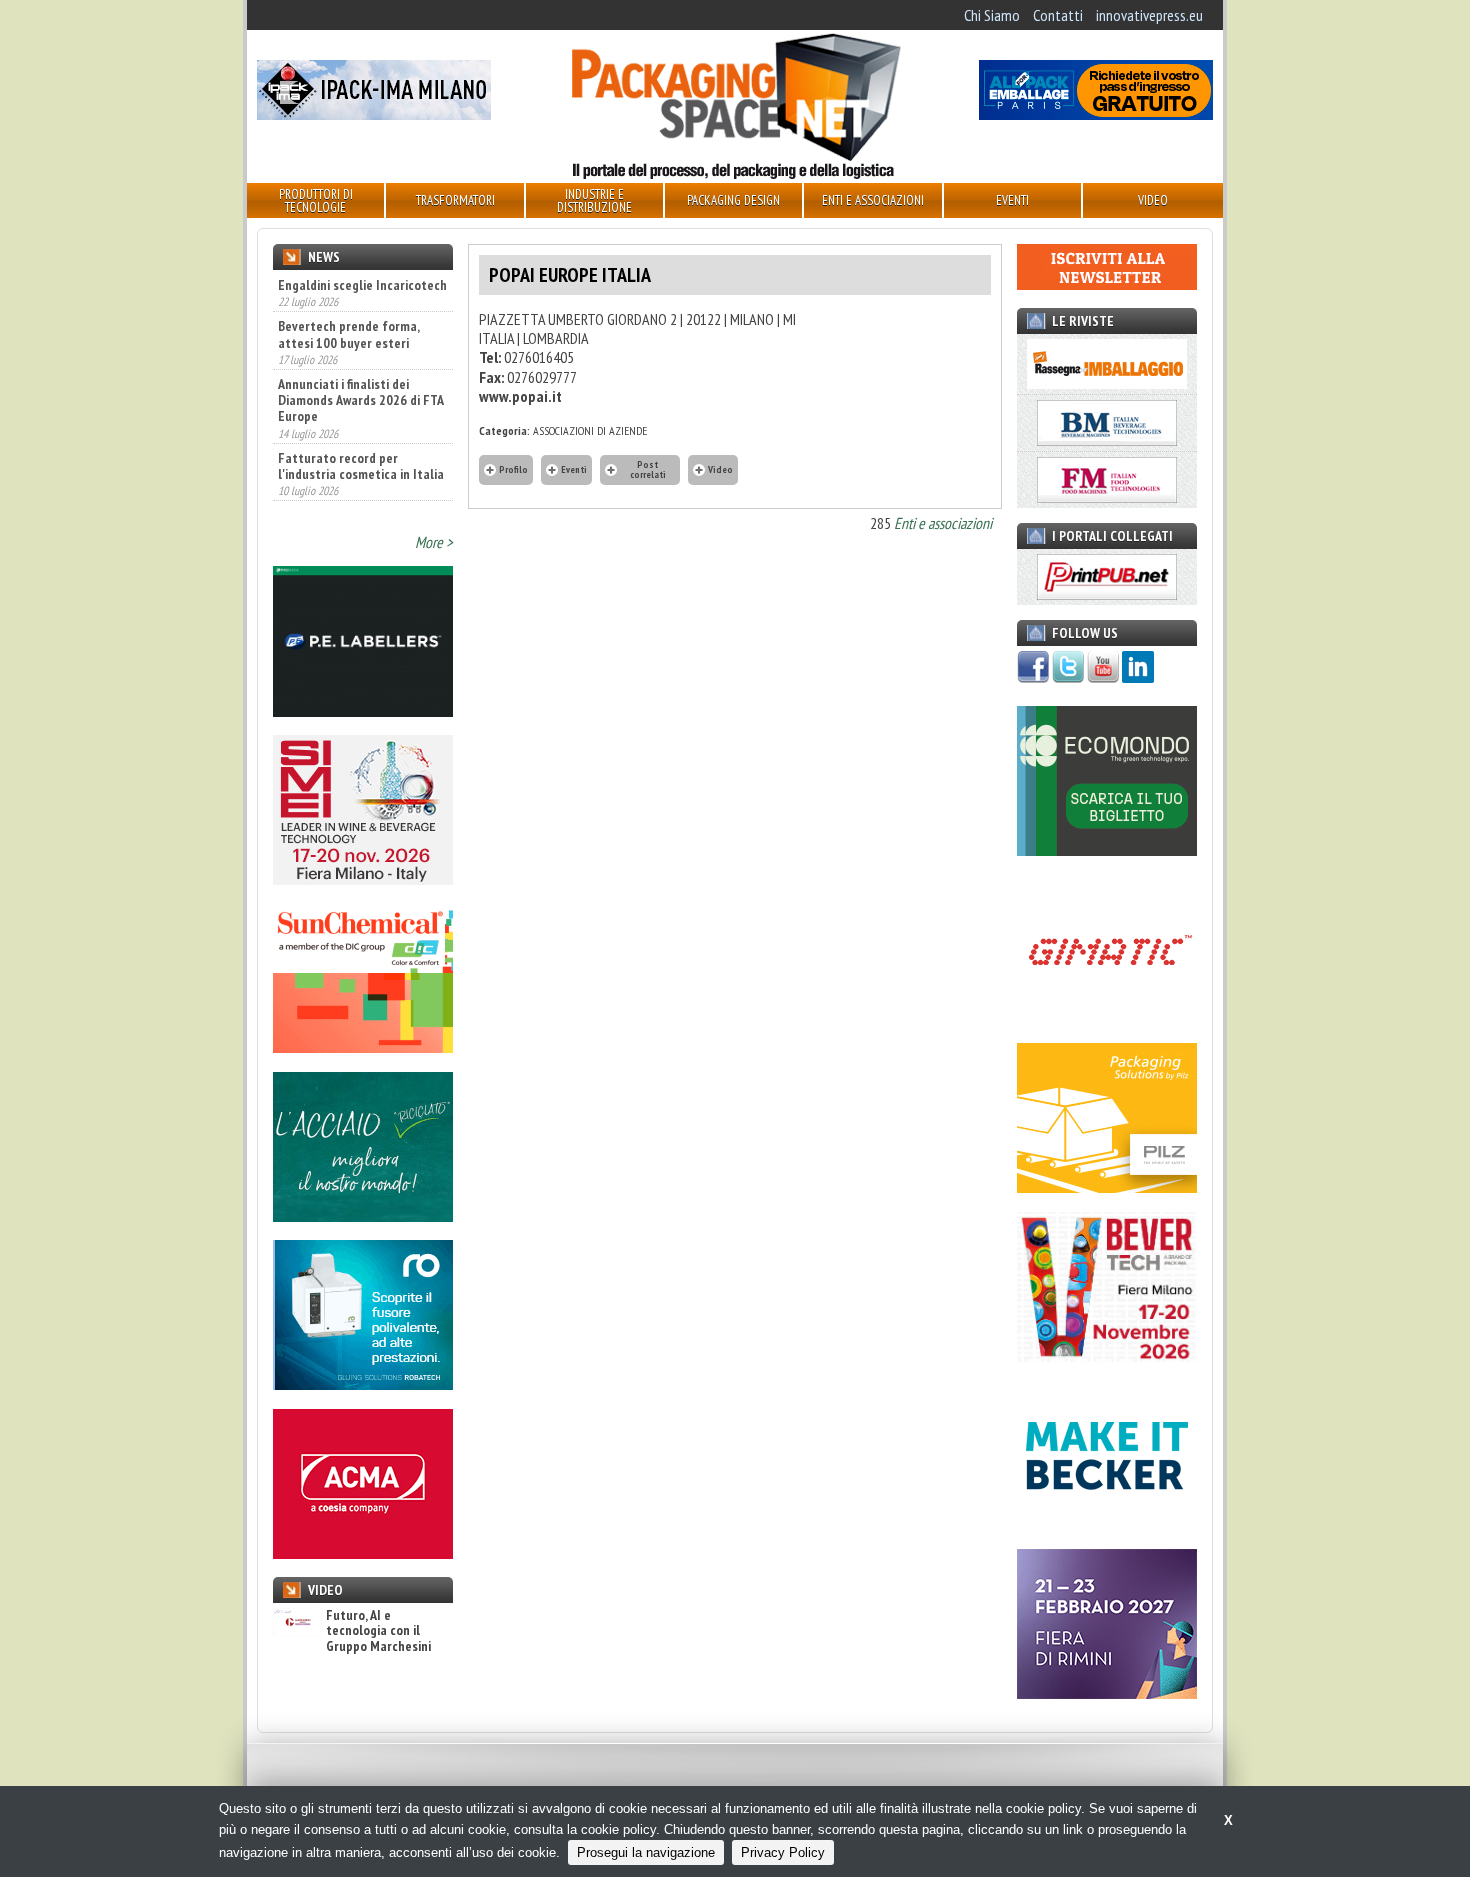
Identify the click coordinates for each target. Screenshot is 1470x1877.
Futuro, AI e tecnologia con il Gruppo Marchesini (378, 1631)
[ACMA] (363, 1553)
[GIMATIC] (1107, 1019)
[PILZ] (1107, 1187)
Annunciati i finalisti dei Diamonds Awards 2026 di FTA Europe (360, 400)
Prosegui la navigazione (646, 1852)
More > (434, 542)
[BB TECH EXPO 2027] (1107, 1693)
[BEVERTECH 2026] (1107, 1356)
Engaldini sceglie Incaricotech (362, 285)
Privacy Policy (783, 1852)
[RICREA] (363, 1216)
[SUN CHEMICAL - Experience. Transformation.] (363, 1047)
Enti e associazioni (943, 523)
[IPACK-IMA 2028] (374, 114)
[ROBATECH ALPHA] (363, 1384)
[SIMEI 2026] (363, 879)
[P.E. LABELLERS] (363, 711)
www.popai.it (520, 396)
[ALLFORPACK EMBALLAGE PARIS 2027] (1096, 114)
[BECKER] (1107, 1525)
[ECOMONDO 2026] (1107, 850)
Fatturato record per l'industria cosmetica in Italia (361, 466)
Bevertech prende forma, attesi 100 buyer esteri (348, 334)
